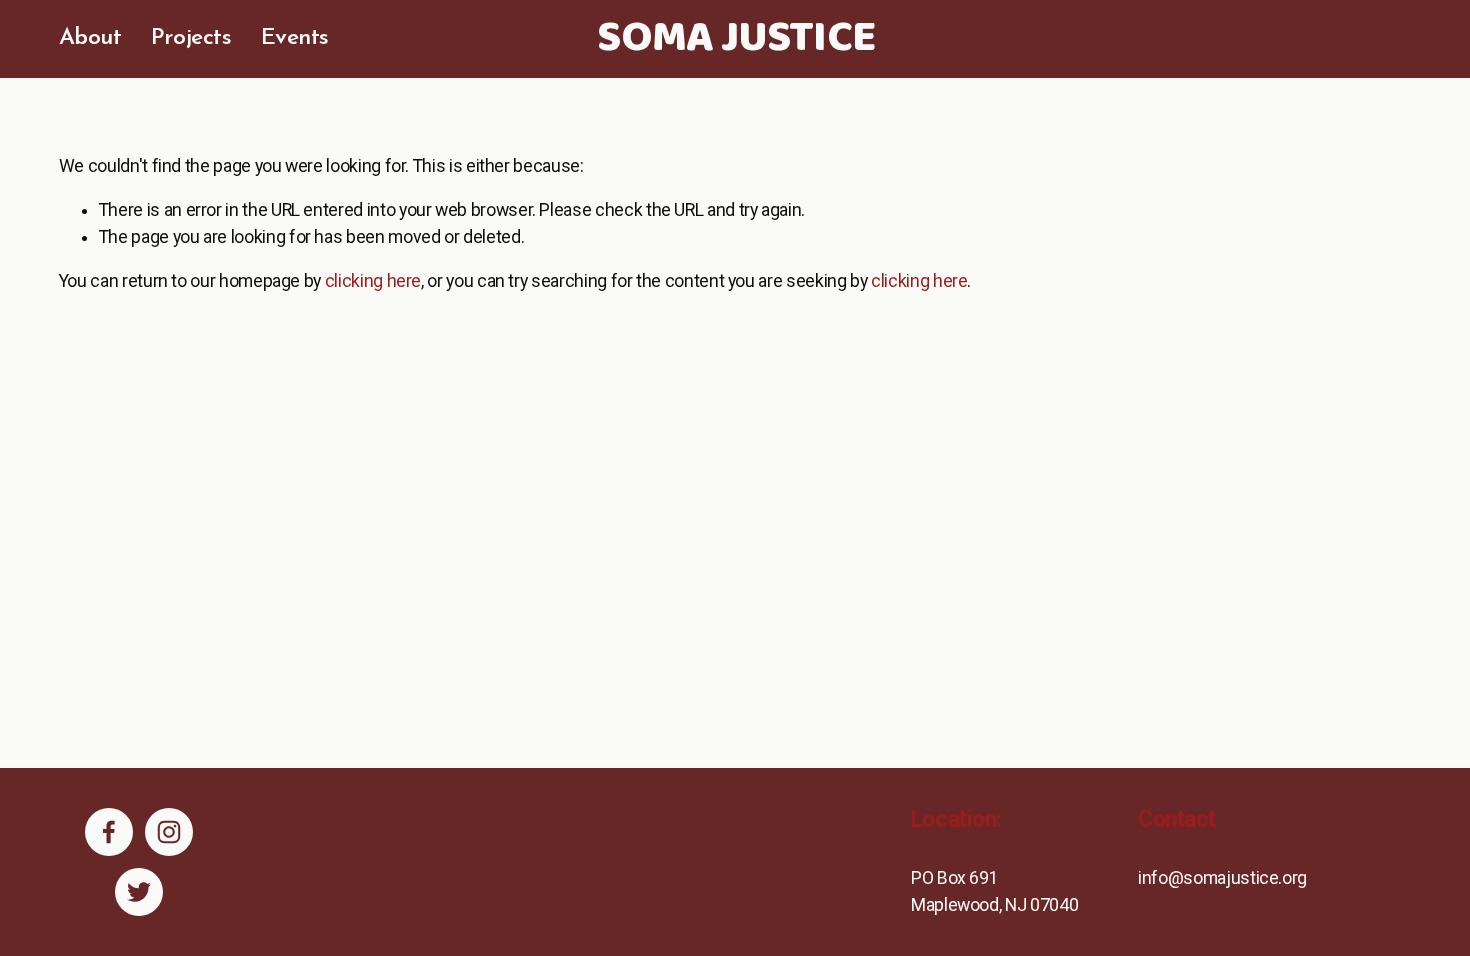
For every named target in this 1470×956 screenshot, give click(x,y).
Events (295, 38)
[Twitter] (139, 892)
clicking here (373, 281)
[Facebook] (109, 832)
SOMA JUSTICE (735, 39)
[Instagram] (169, 832)
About (90, 38)
